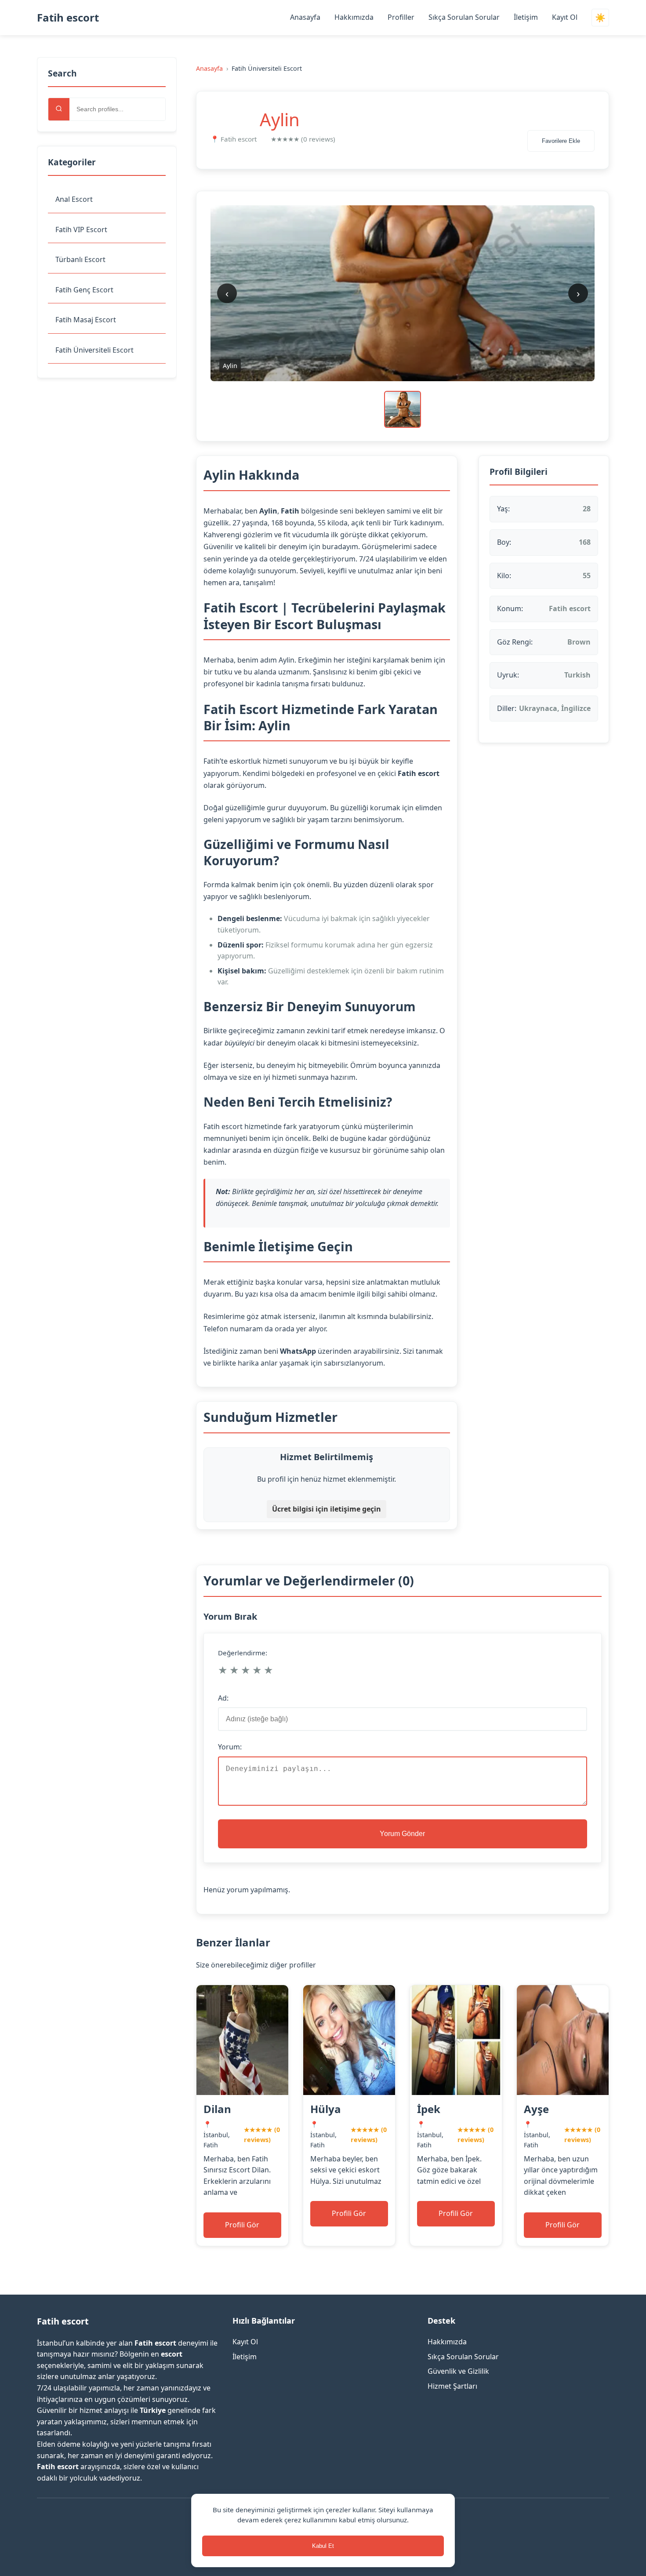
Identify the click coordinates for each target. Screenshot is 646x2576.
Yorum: (230, 1747)
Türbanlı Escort (80, 259)
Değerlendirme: (243, 1653)
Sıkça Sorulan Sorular (464, 17)
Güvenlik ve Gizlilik (458, 2371)
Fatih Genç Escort (84, 290)
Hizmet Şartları (452, 2386)
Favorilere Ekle (561, 141)
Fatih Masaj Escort (86, 320)
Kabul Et (323, 2546)
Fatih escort (68, 17)
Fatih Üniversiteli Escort (94, 350)
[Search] (59, 109)
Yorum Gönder (402, 1834)
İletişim (526, 17)
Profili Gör (242, 2225)
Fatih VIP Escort (81, 230)
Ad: (223, 1698)
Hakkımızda (354, 17)
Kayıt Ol (565, 17)
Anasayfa (305, 17)
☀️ (600, 18)
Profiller (401, 17)
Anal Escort (74, 199)
